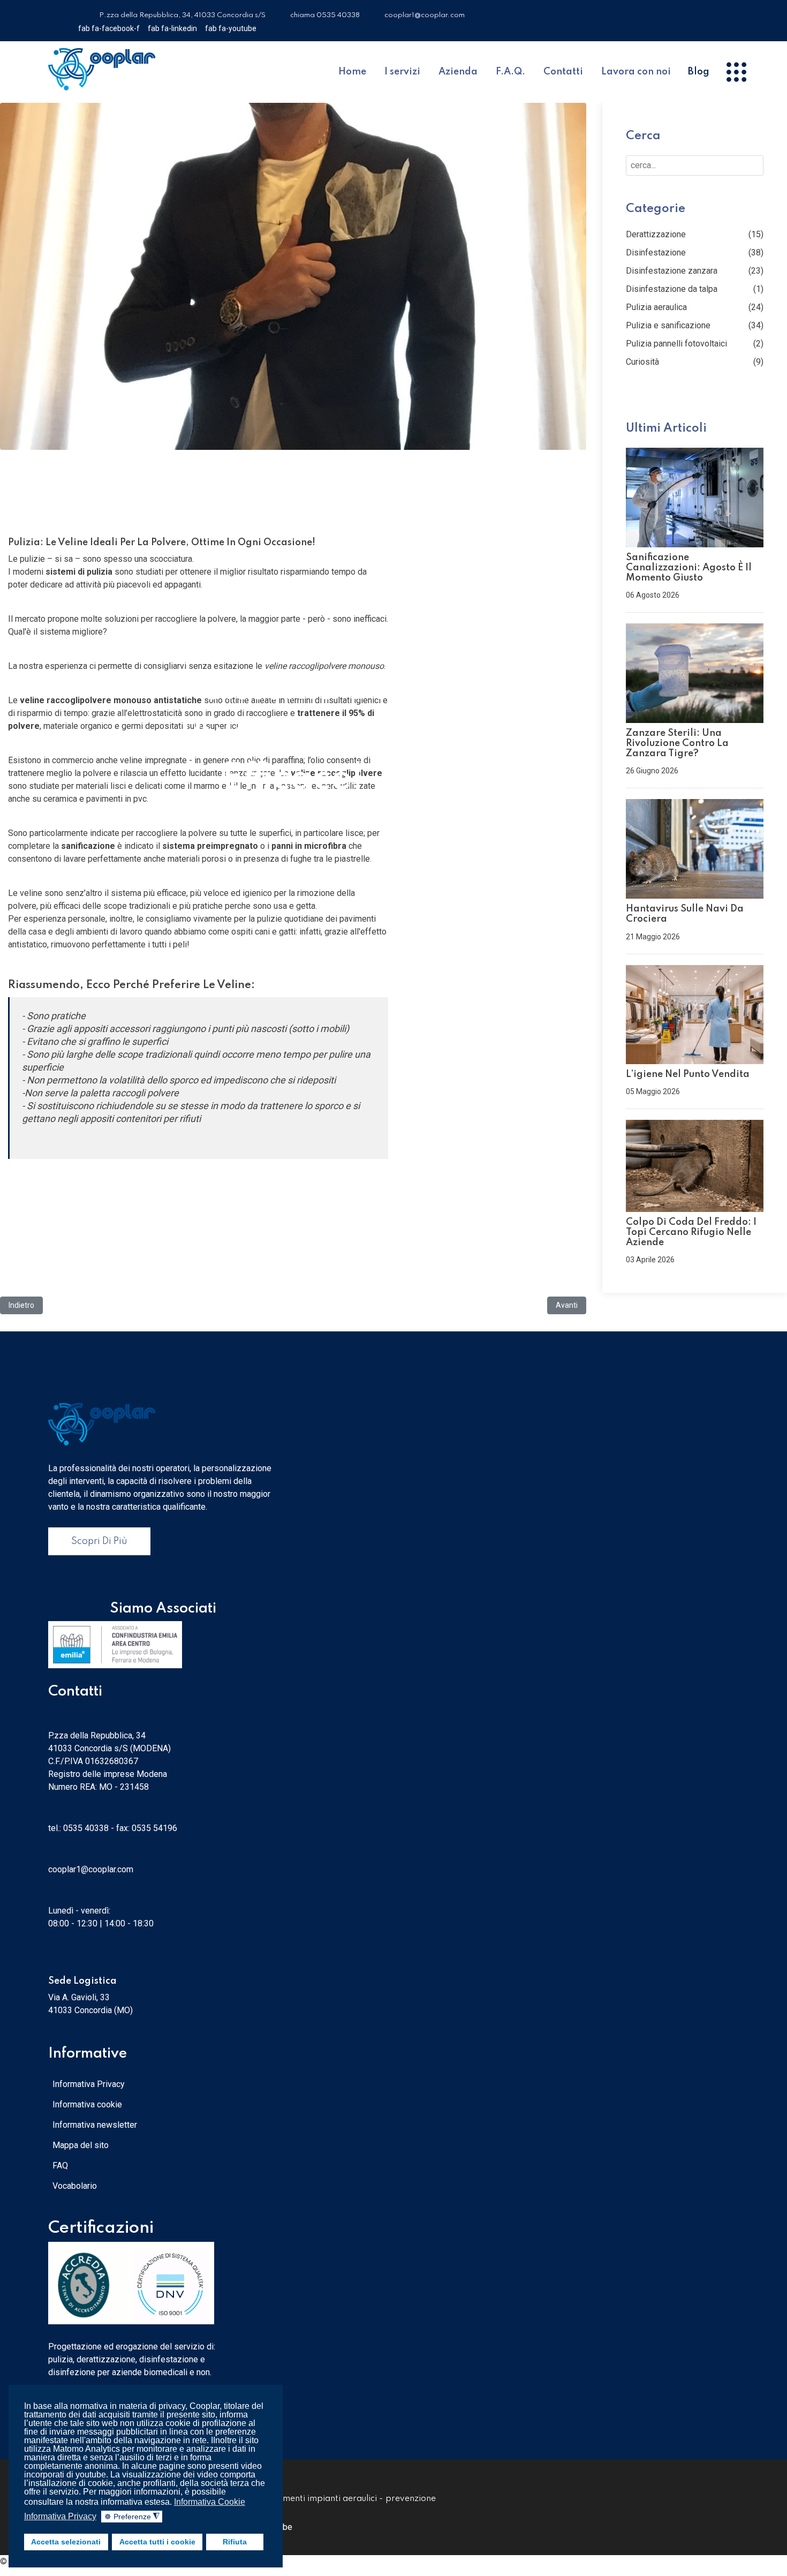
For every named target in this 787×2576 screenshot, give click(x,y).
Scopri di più (99, 1541)
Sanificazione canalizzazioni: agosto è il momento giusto (689, 568)
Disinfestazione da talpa (672, 289)
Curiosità (642, 362)
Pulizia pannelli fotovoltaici (676, 344)
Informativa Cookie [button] (210, 2502)
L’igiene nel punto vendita (688, 1074)
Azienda (458, 72)
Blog (699, 72)
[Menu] (736, 72)
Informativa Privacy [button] (60, 2516)
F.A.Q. (510, 72)
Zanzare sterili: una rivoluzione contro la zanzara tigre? (677, 743)
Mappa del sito (81, 2145)
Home (352, 72)
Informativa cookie (87, 2104)
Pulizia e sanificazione (668, 325)
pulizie (270, 919)
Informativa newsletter (95, 2125)
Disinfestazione (656, 253)
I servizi (402, 72)
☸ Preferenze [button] (132, 2517)
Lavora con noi (636, 72)
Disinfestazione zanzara (672, 271)
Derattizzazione (656, 234)
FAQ (60, 2166)
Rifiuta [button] (235, 2542)
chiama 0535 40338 (325, 15)
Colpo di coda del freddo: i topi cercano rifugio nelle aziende (691, 1232)
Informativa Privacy (89, 2084)
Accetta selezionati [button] (66, 2542)
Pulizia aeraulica (656, 307)
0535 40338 (86, 1828)
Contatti (563, 72)
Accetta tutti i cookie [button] (157, 2542)
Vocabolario (75, 2186)
